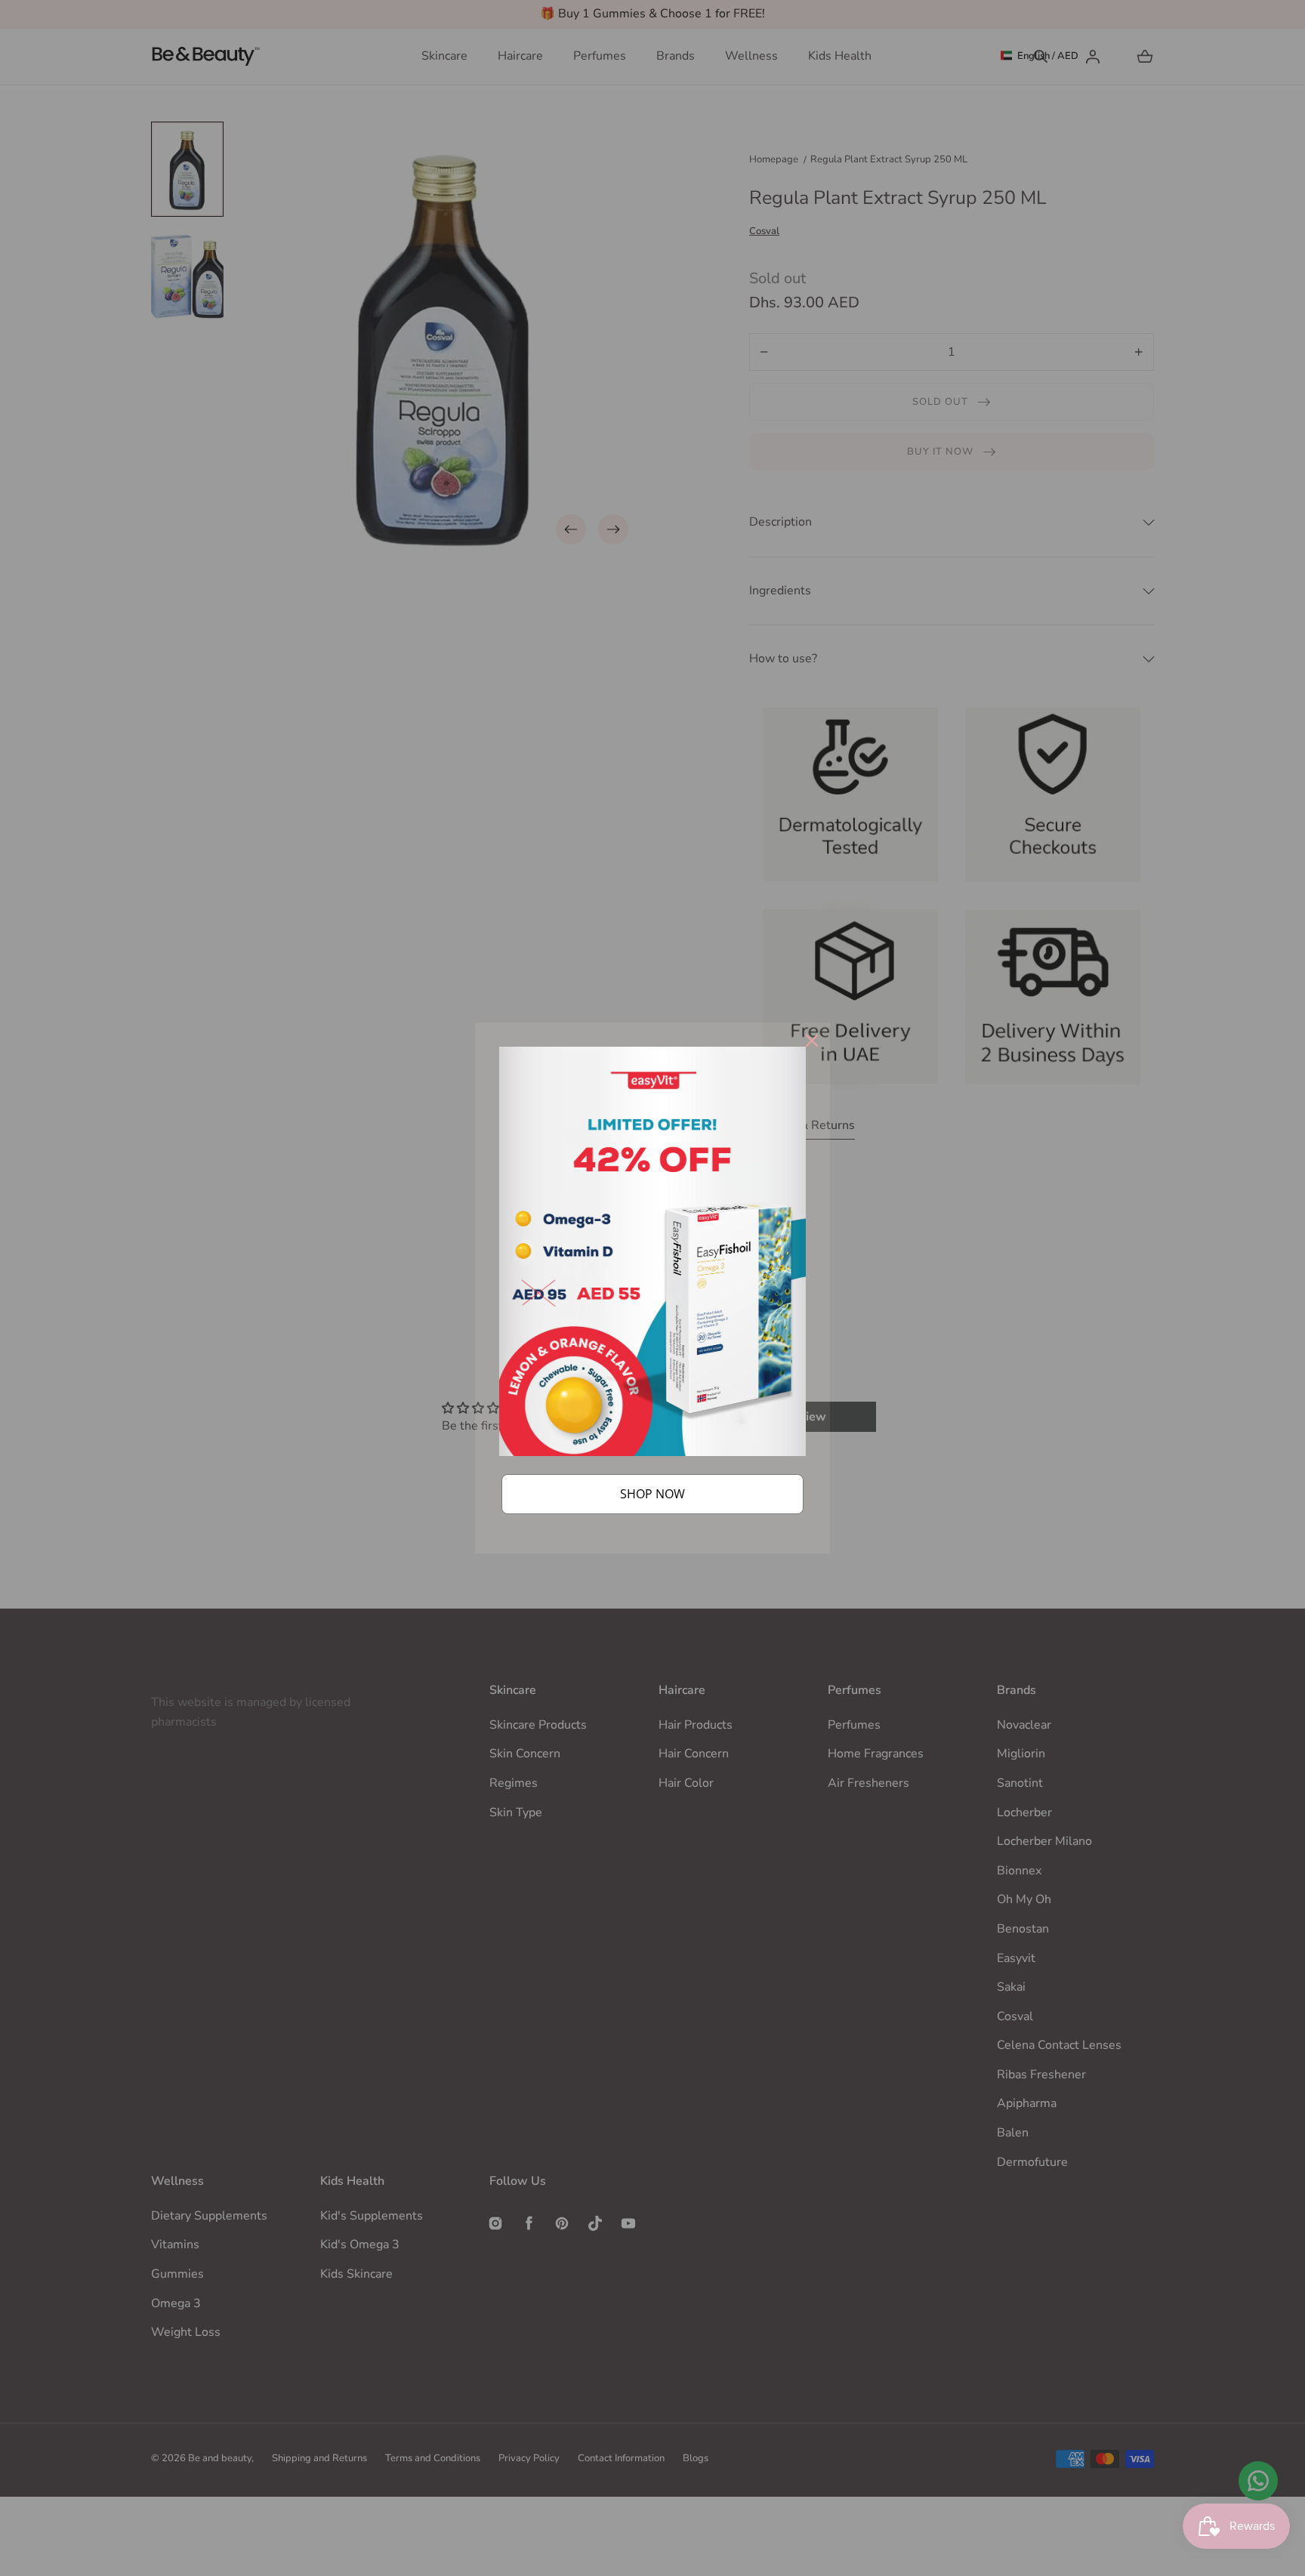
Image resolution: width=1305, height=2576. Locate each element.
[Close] (812, 1041)
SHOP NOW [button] (652, 1494)
